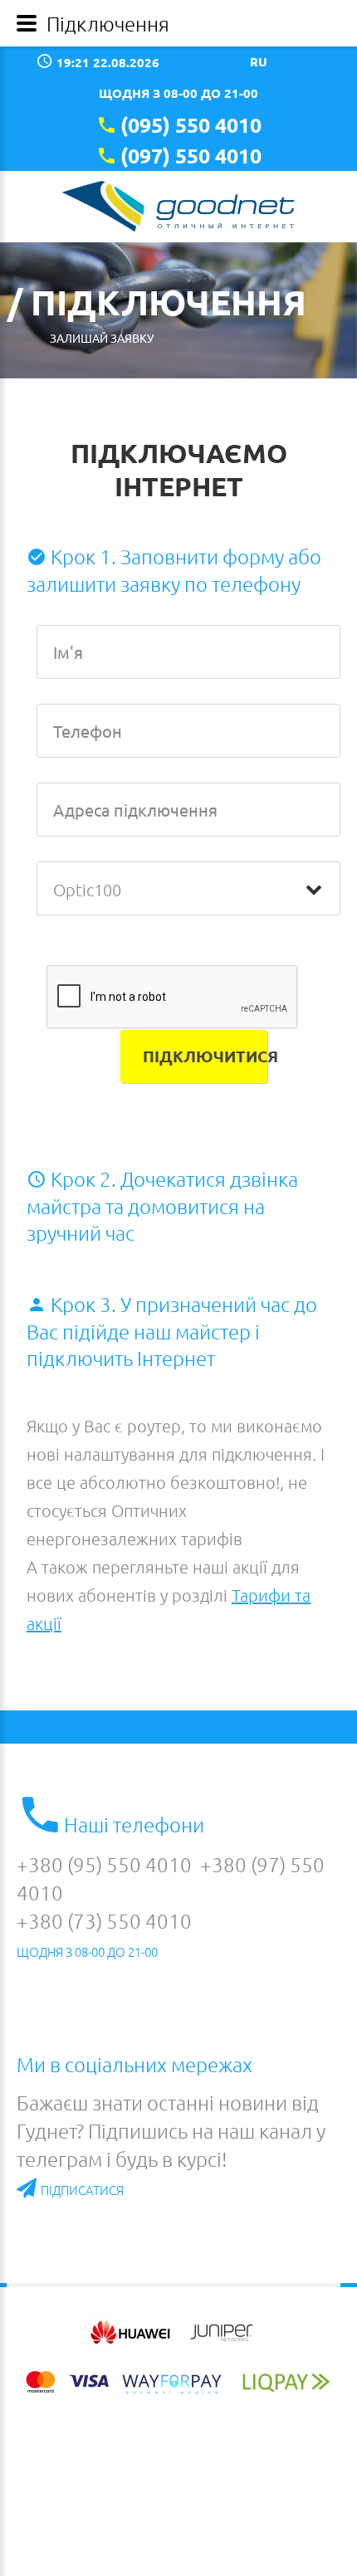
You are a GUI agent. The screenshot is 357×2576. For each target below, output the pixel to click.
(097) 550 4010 (191, 155)
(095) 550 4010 (191, 124)
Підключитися (205, 1056)
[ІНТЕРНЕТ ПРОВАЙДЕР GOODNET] (178, 206)
